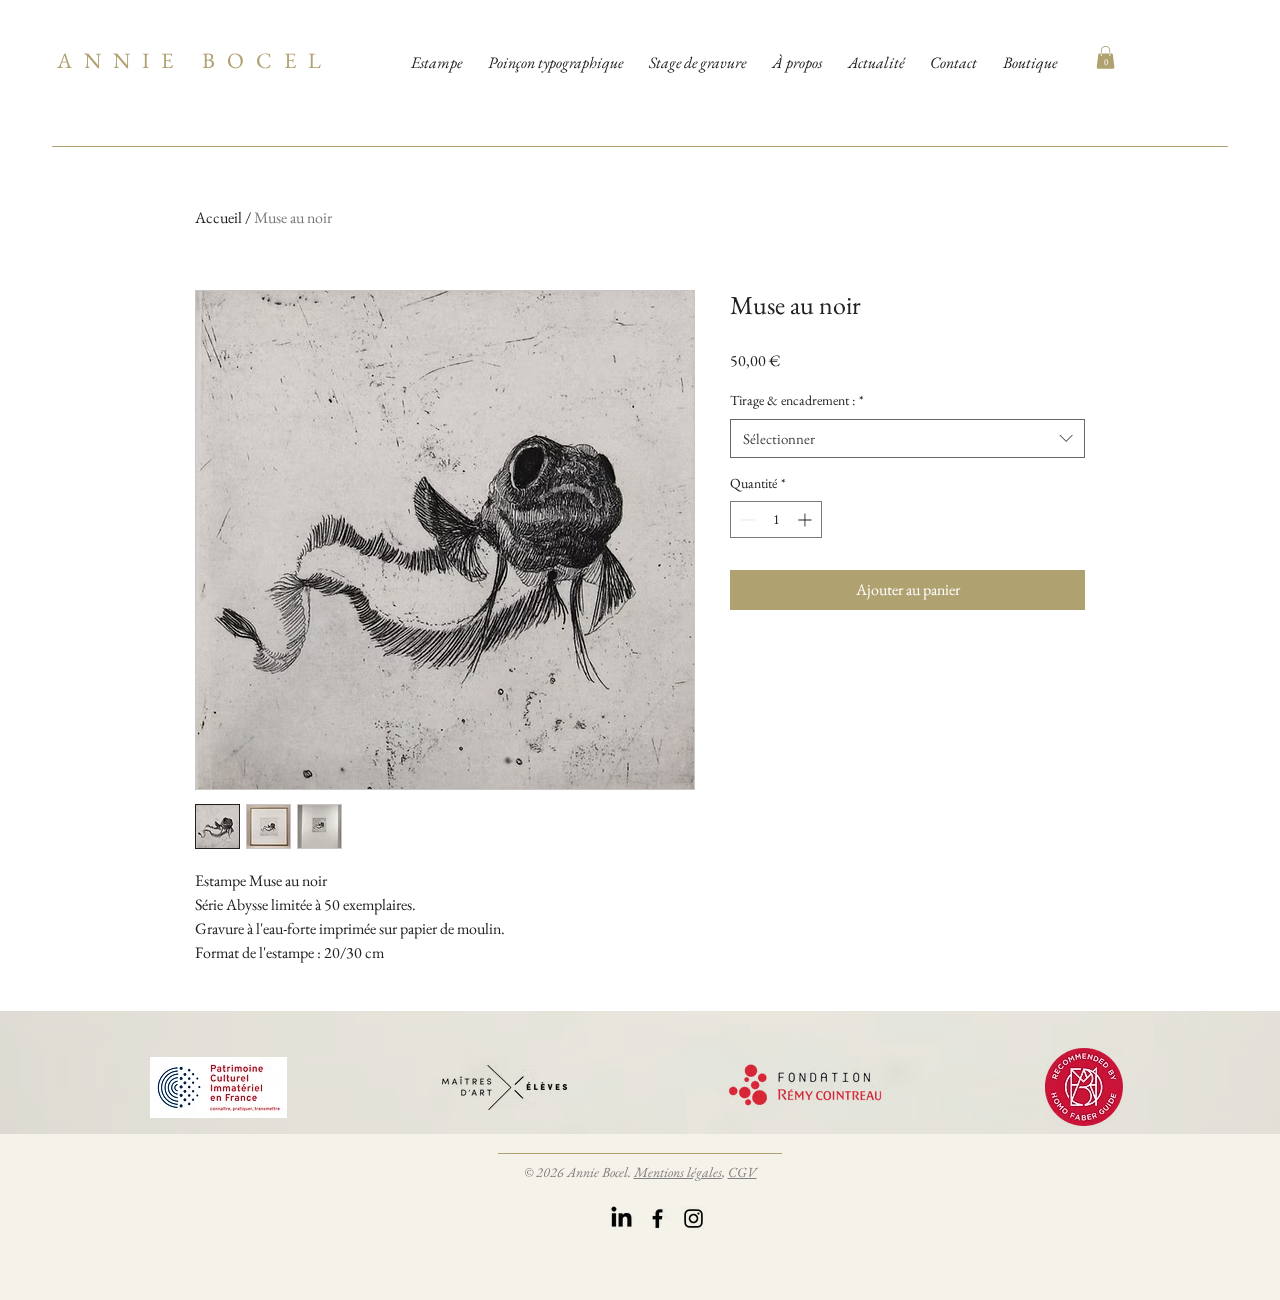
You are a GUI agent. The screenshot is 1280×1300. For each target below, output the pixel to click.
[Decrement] (745, 519)
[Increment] (806, 519)
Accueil (218, 217)
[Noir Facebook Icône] (657, 1218)
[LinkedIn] (621, 1218)
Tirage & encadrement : (797, 400)
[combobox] (907, 438)
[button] (1105, 57)
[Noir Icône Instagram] (693, 1218)
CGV (742, 1172)
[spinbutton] (776, 519)
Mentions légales (678, 1172)
